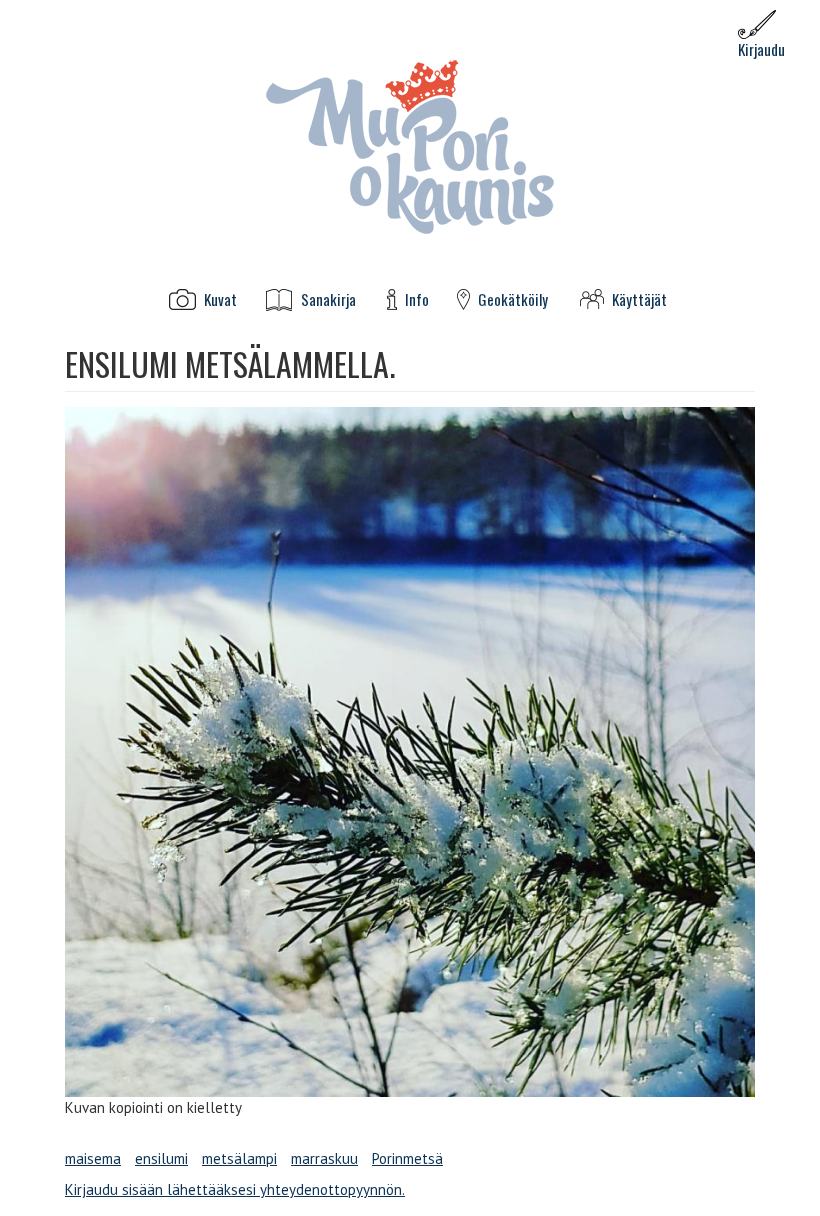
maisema (93, 1158)
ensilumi (161, 1158)
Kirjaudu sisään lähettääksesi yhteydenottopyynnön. (235, 1189)
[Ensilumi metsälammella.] (410, 752)
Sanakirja (328, 299)
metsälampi (239, 1158)
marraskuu (324, 1158)
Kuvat (220, 299)
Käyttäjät (639, 299)
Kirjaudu (761, 49)
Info (417, 299)
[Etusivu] (410, 145)
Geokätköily (513, 299)
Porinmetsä (407, 1158)
